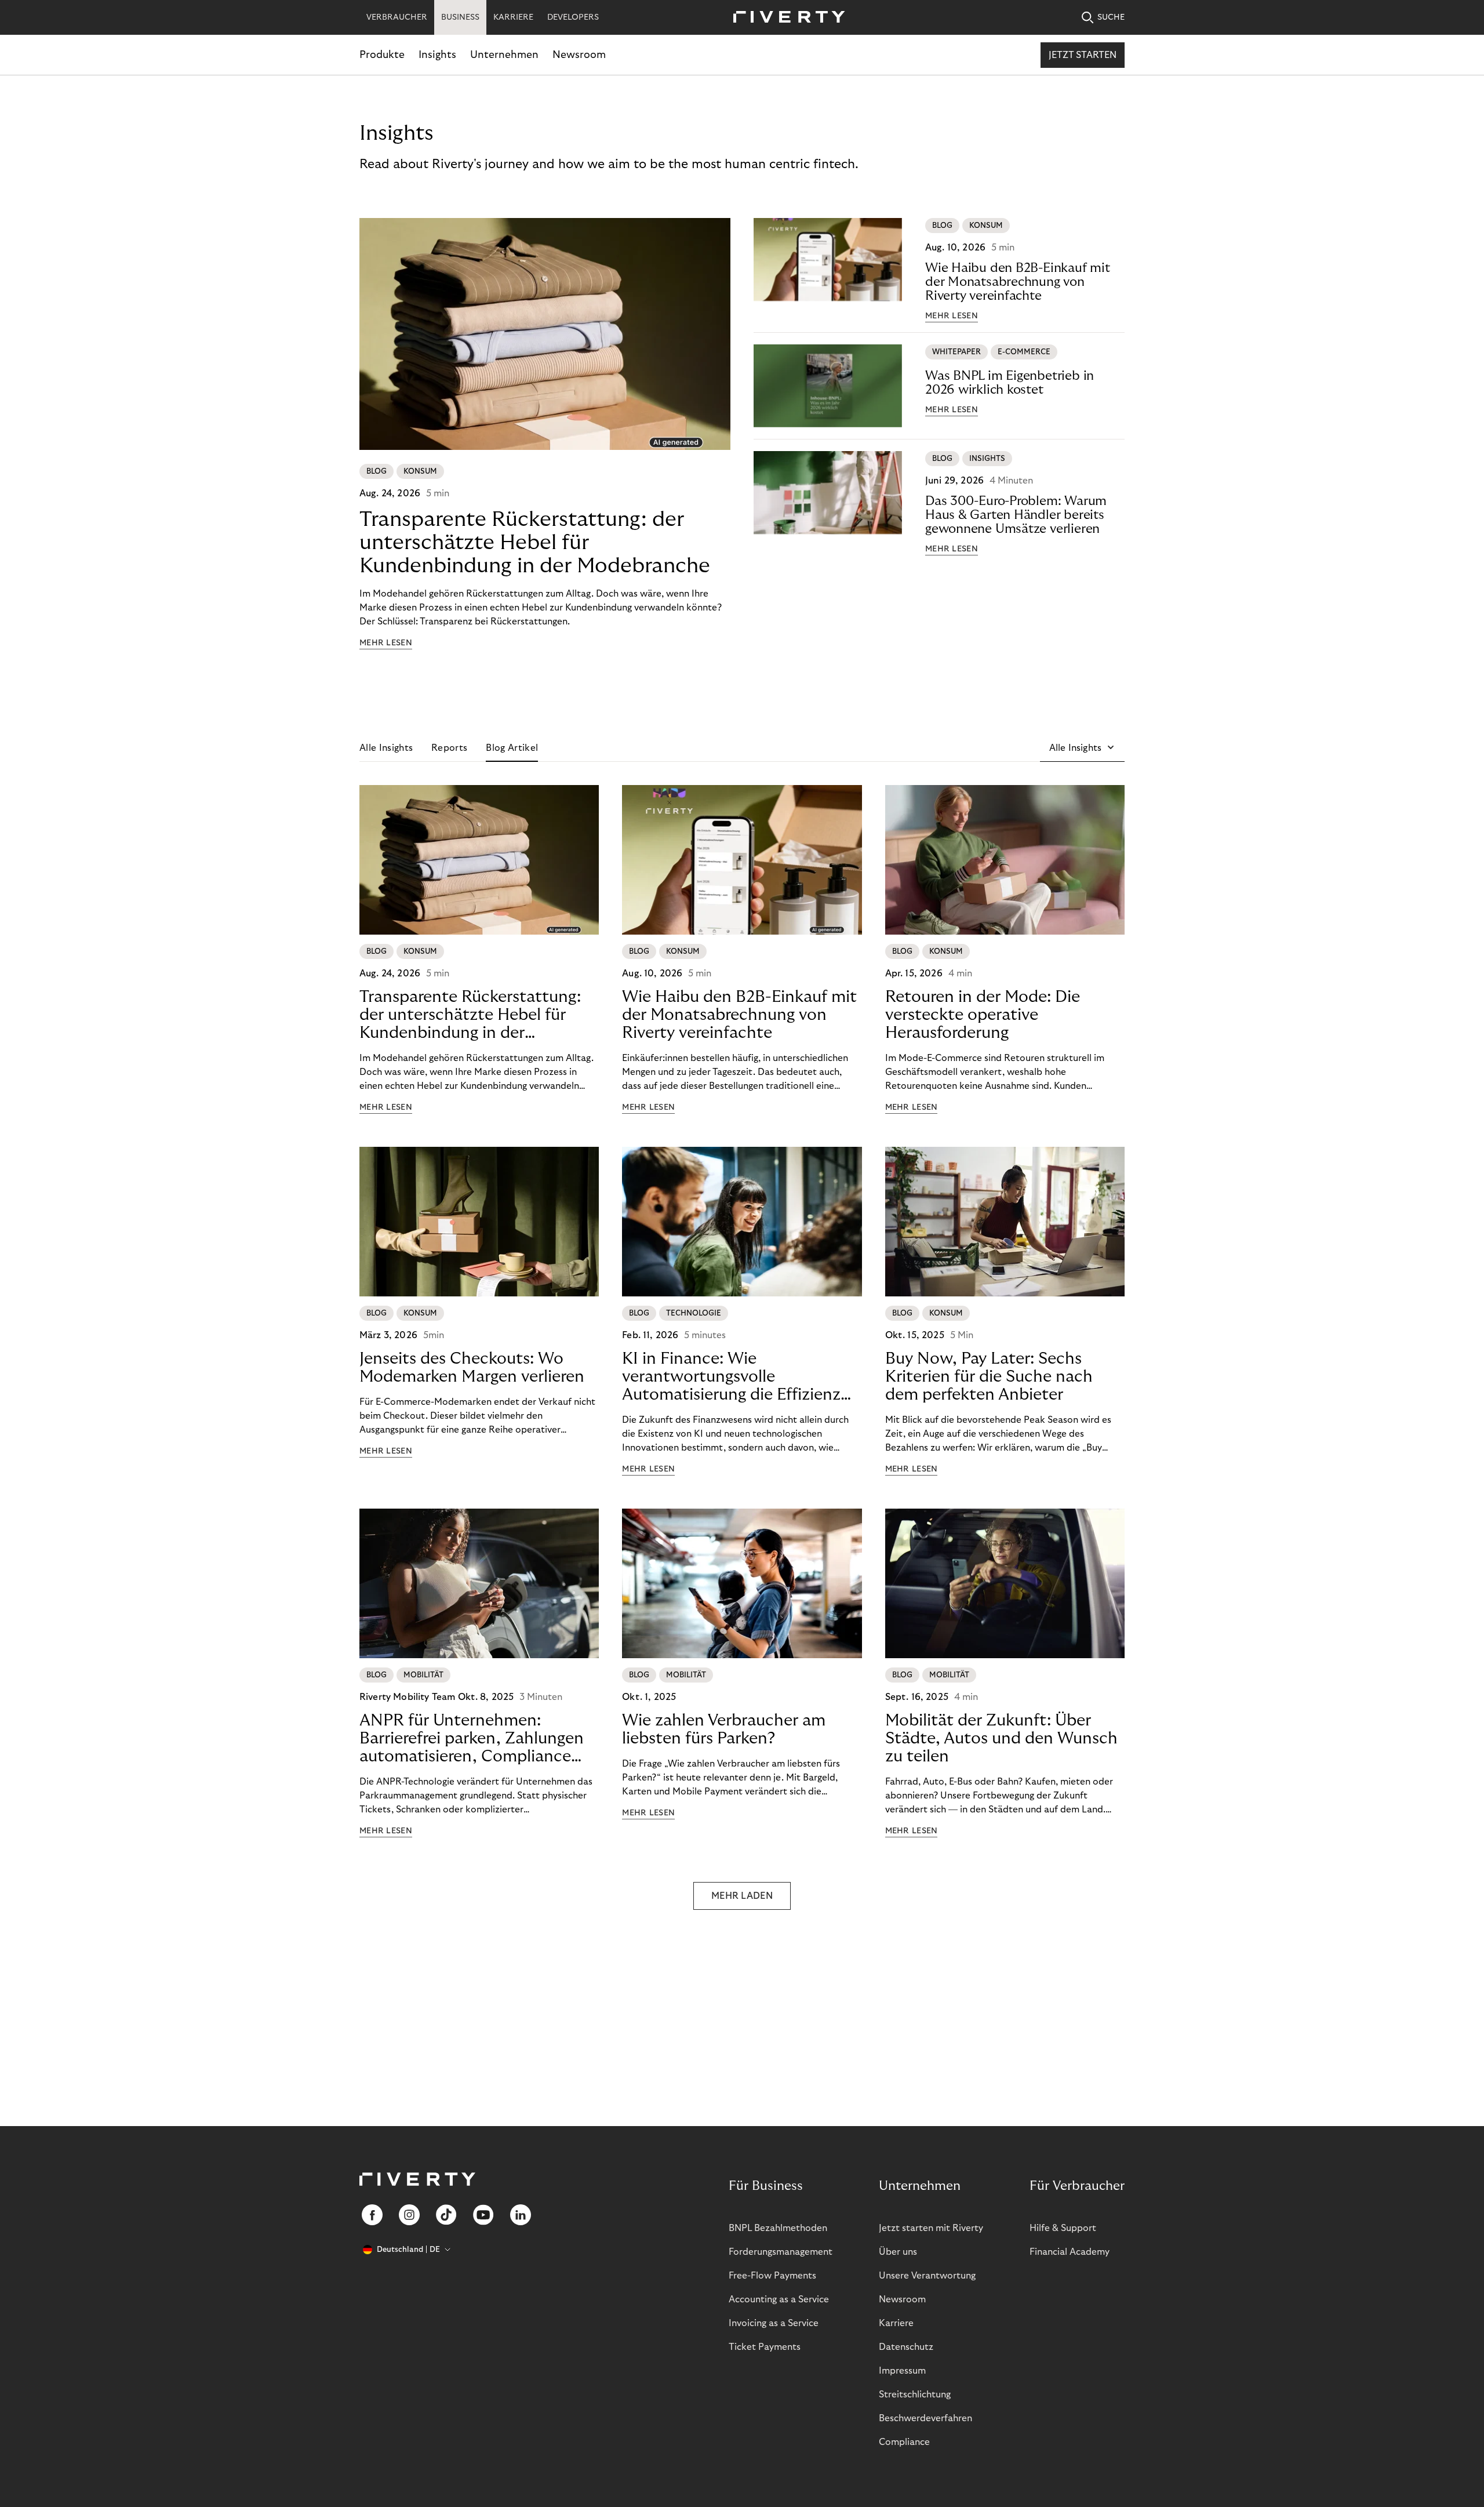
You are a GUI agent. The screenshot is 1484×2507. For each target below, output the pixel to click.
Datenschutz (906, 2347)
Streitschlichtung (915, 2395)
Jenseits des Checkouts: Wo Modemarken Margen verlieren (472, 1368)
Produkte (382, 55)
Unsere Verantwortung (927, 2276)
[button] (1082, 748)
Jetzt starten (1083, 55)
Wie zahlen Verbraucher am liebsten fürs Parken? (724, 1730)
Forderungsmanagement (781, 2252)
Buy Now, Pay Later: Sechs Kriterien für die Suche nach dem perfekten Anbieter (989, 1377)
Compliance (904, 2442)
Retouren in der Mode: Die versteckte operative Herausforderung (983, 1015)
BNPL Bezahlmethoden (778, 2228)
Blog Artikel (512, 748)
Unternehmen (504, 55)
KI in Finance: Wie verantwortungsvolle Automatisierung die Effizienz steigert (731, 1377)
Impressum (902, 2371)
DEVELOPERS (573, 17)
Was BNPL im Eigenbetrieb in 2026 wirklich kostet (1010, 383)
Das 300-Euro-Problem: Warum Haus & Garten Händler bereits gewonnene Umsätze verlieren (1016, 515)
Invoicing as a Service (774, 2323)
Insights (437, 55)
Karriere (896, 2323)
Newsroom (579, 55)
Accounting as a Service (779, 2299)
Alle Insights (386, 748)
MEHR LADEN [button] (742, 1896)
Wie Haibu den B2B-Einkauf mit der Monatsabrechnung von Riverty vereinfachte (1018, 282)
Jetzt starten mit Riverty (931, 2228)
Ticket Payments (765, 2347)
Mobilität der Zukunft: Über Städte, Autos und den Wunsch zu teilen (1001, 1738)
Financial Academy (1070, 2252)
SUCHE (1111, 17)
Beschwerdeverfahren (925, 2418)
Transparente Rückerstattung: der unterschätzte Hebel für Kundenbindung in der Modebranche (535, 542)
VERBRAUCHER (397, 17)
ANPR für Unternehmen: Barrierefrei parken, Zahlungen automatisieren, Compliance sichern (472, 1739)
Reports (449, 748)
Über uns (898, 2252)
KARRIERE (513, 17)
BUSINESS (460, 17)
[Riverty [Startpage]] (785, 18)
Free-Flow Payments (772, 2276)
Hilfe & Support (1063, 2228)
